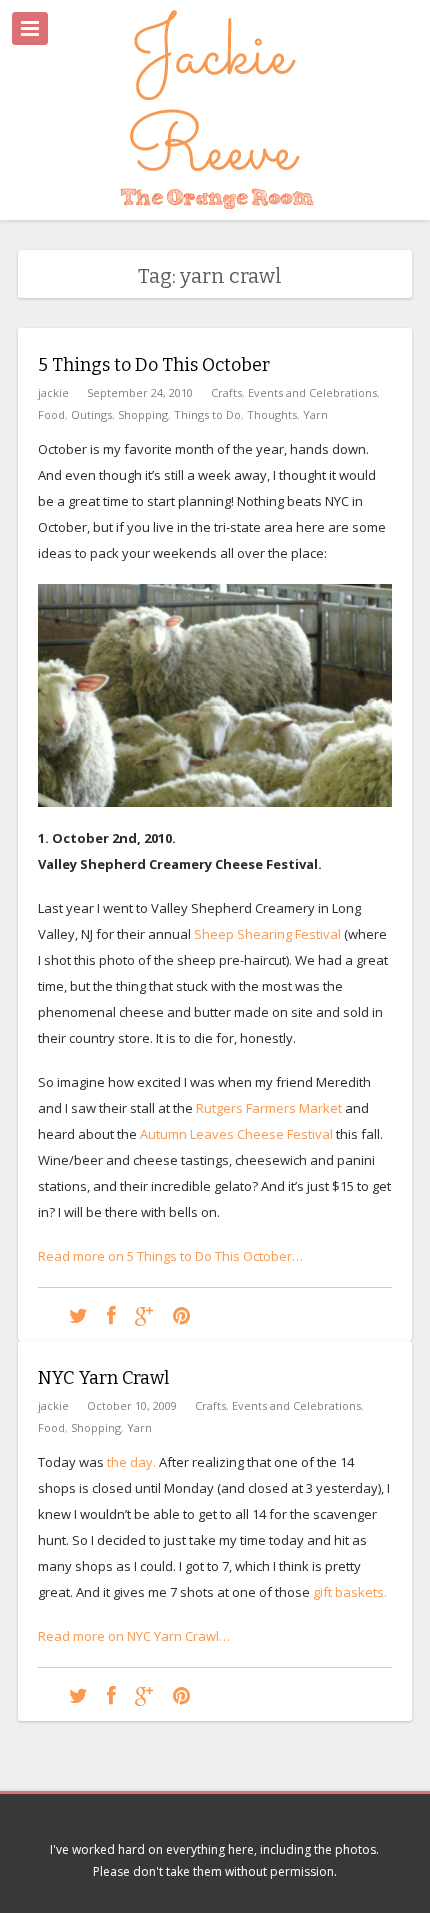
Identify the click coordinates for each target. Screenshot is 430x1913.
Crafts (226, 392)
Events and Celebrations (312, 392)
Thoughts (272, 414)
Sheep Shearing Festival (269, 934)
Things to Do (207, 414)
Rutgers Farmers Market (269, 1108)
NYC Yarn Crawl (103, 1378)
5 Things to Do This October (154, 365)
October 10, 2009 (132, 1405)
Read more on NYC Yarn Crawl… (134, 1636)
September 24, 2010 (140, 392)
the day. (131, 1462)
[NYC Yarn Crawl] (78, 1694)
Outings (91, 414)
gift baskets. (350, 1592)
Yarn (315, 414)
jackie (53, 392)
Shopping (143, 414)
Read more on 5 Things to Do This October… (170, 1256)
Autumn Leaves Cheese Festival (236, 1134)
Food (51, 414)
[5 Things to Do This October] (78, 1314)
